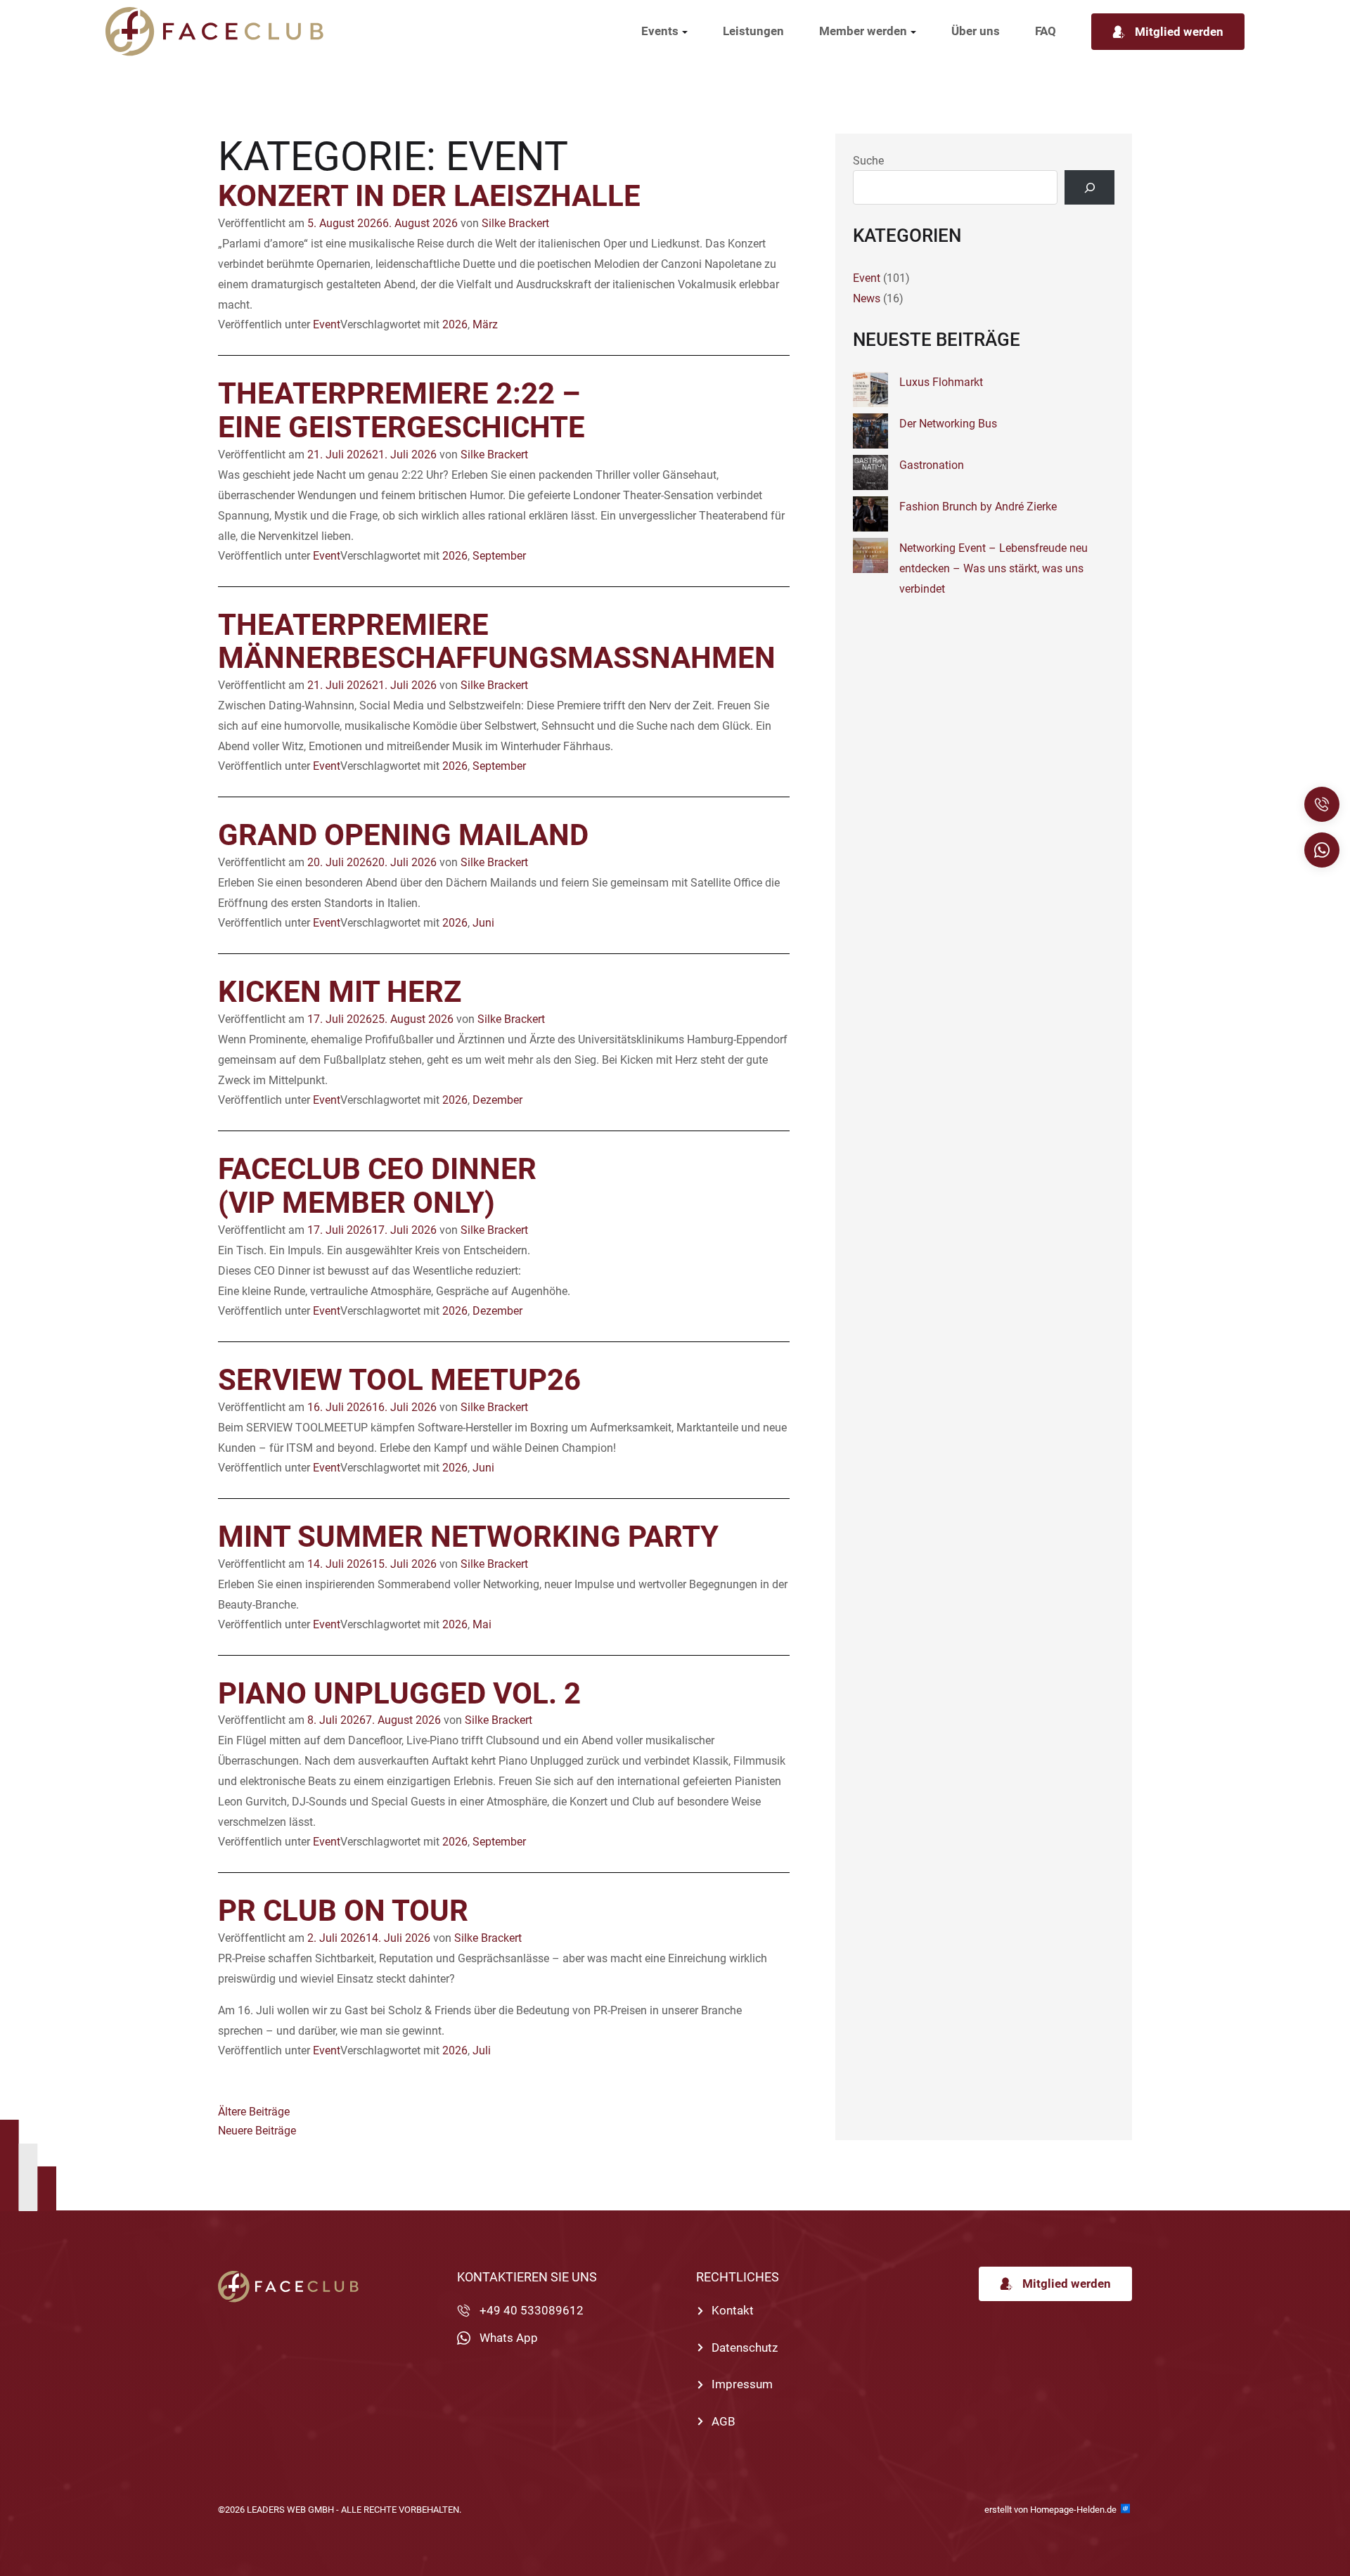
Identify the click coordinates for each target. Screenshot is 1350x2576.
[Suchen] (1089, 187)
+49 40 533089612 (532, 2310)
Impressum (742, 2384)
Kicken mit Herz (340, 992)
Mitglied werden (1179, 32)
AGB (724, 2421)
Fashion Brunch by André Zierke (978, 507)
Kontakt (733, 2310)
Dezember (497, 1100)
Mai (482, 1624)
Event (327, 324)
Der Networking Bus (948, 424)
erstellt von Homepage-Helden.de (1052, 2510)
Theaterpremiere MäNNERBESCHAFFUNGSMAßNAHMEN (497, 642)
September (499, 556)
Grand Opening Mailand (403, 835)
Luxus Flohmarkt (941, 382)
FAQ (1046, 31)
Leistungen (753, 31)
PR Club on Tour (343, 1911)
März (485, 324)
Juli (482, 2050)
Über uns (976, 31)
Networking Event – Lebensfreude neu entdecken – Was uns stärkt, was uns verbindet (994, 568)
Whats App (509, 2338)
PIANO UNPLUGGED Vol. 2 (399, 1693)
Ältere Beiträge (254, 2112)
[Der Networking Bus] (870, 434)
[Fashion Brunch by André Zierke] (870, 517)
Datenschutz (745, 2348)
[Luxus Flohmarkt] (870, 393)
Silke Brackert (515, 223)
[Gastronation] (870, 476)
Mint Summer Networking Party (468, 1537)
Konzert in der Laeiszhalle (429, 196)
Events (660, 31)
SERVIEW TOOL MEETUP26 (399, 1380)
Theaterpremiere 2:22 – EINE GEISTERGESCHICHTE (401, 410)
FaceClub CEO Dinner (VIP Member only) (377, 1186)
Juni (483, 923)
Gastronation (932, 465)
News (867, 298)
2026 (455, 324)
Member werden (863, 31)
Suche (868, 161)
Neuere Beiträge (257, 2131)
